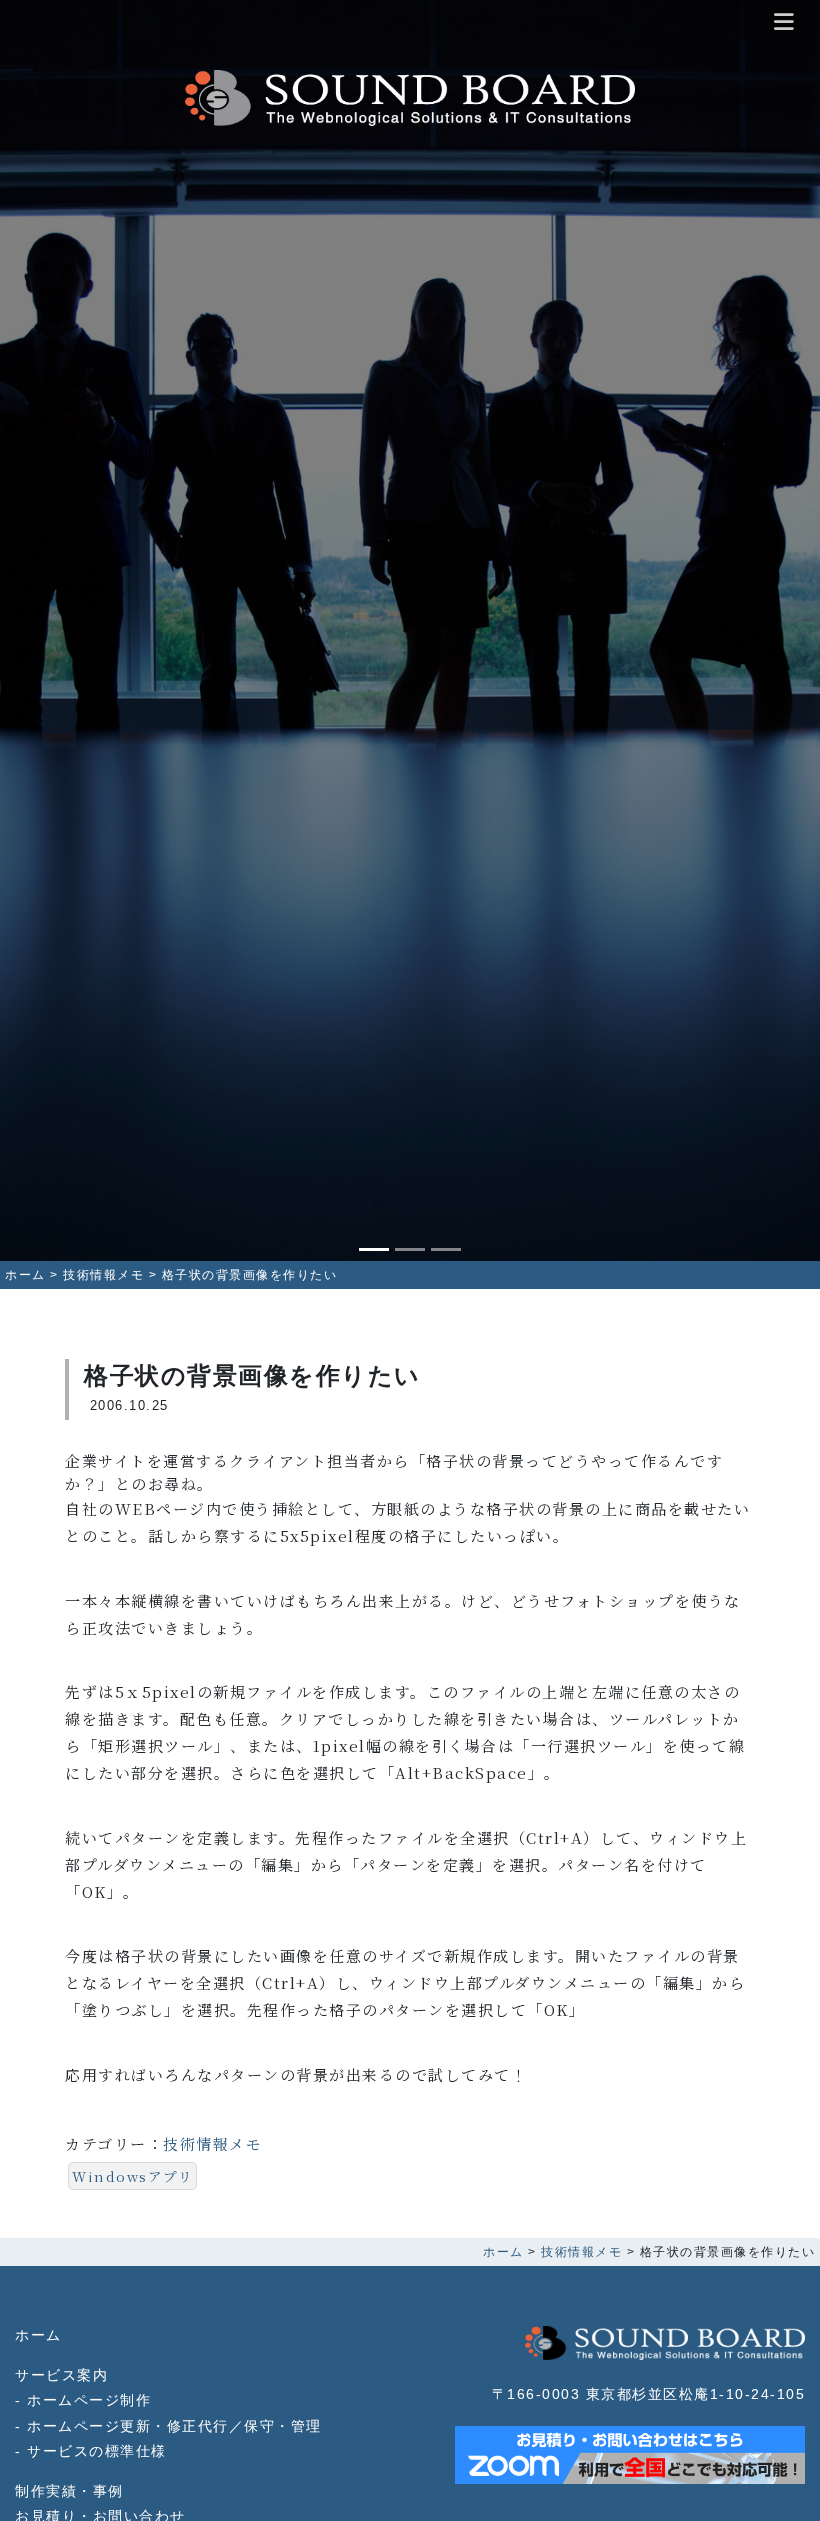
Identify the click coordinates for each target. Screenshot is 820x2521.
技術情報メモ (212, 2143)
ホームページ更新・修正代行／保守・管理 (174, 2426)
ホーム (38, 2335)
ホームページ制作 (89, 2400)
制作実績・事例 (69, 2491)
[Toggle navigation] (784, 23)
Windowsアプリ (132, 2176)
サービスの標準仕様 (97, 2451)
